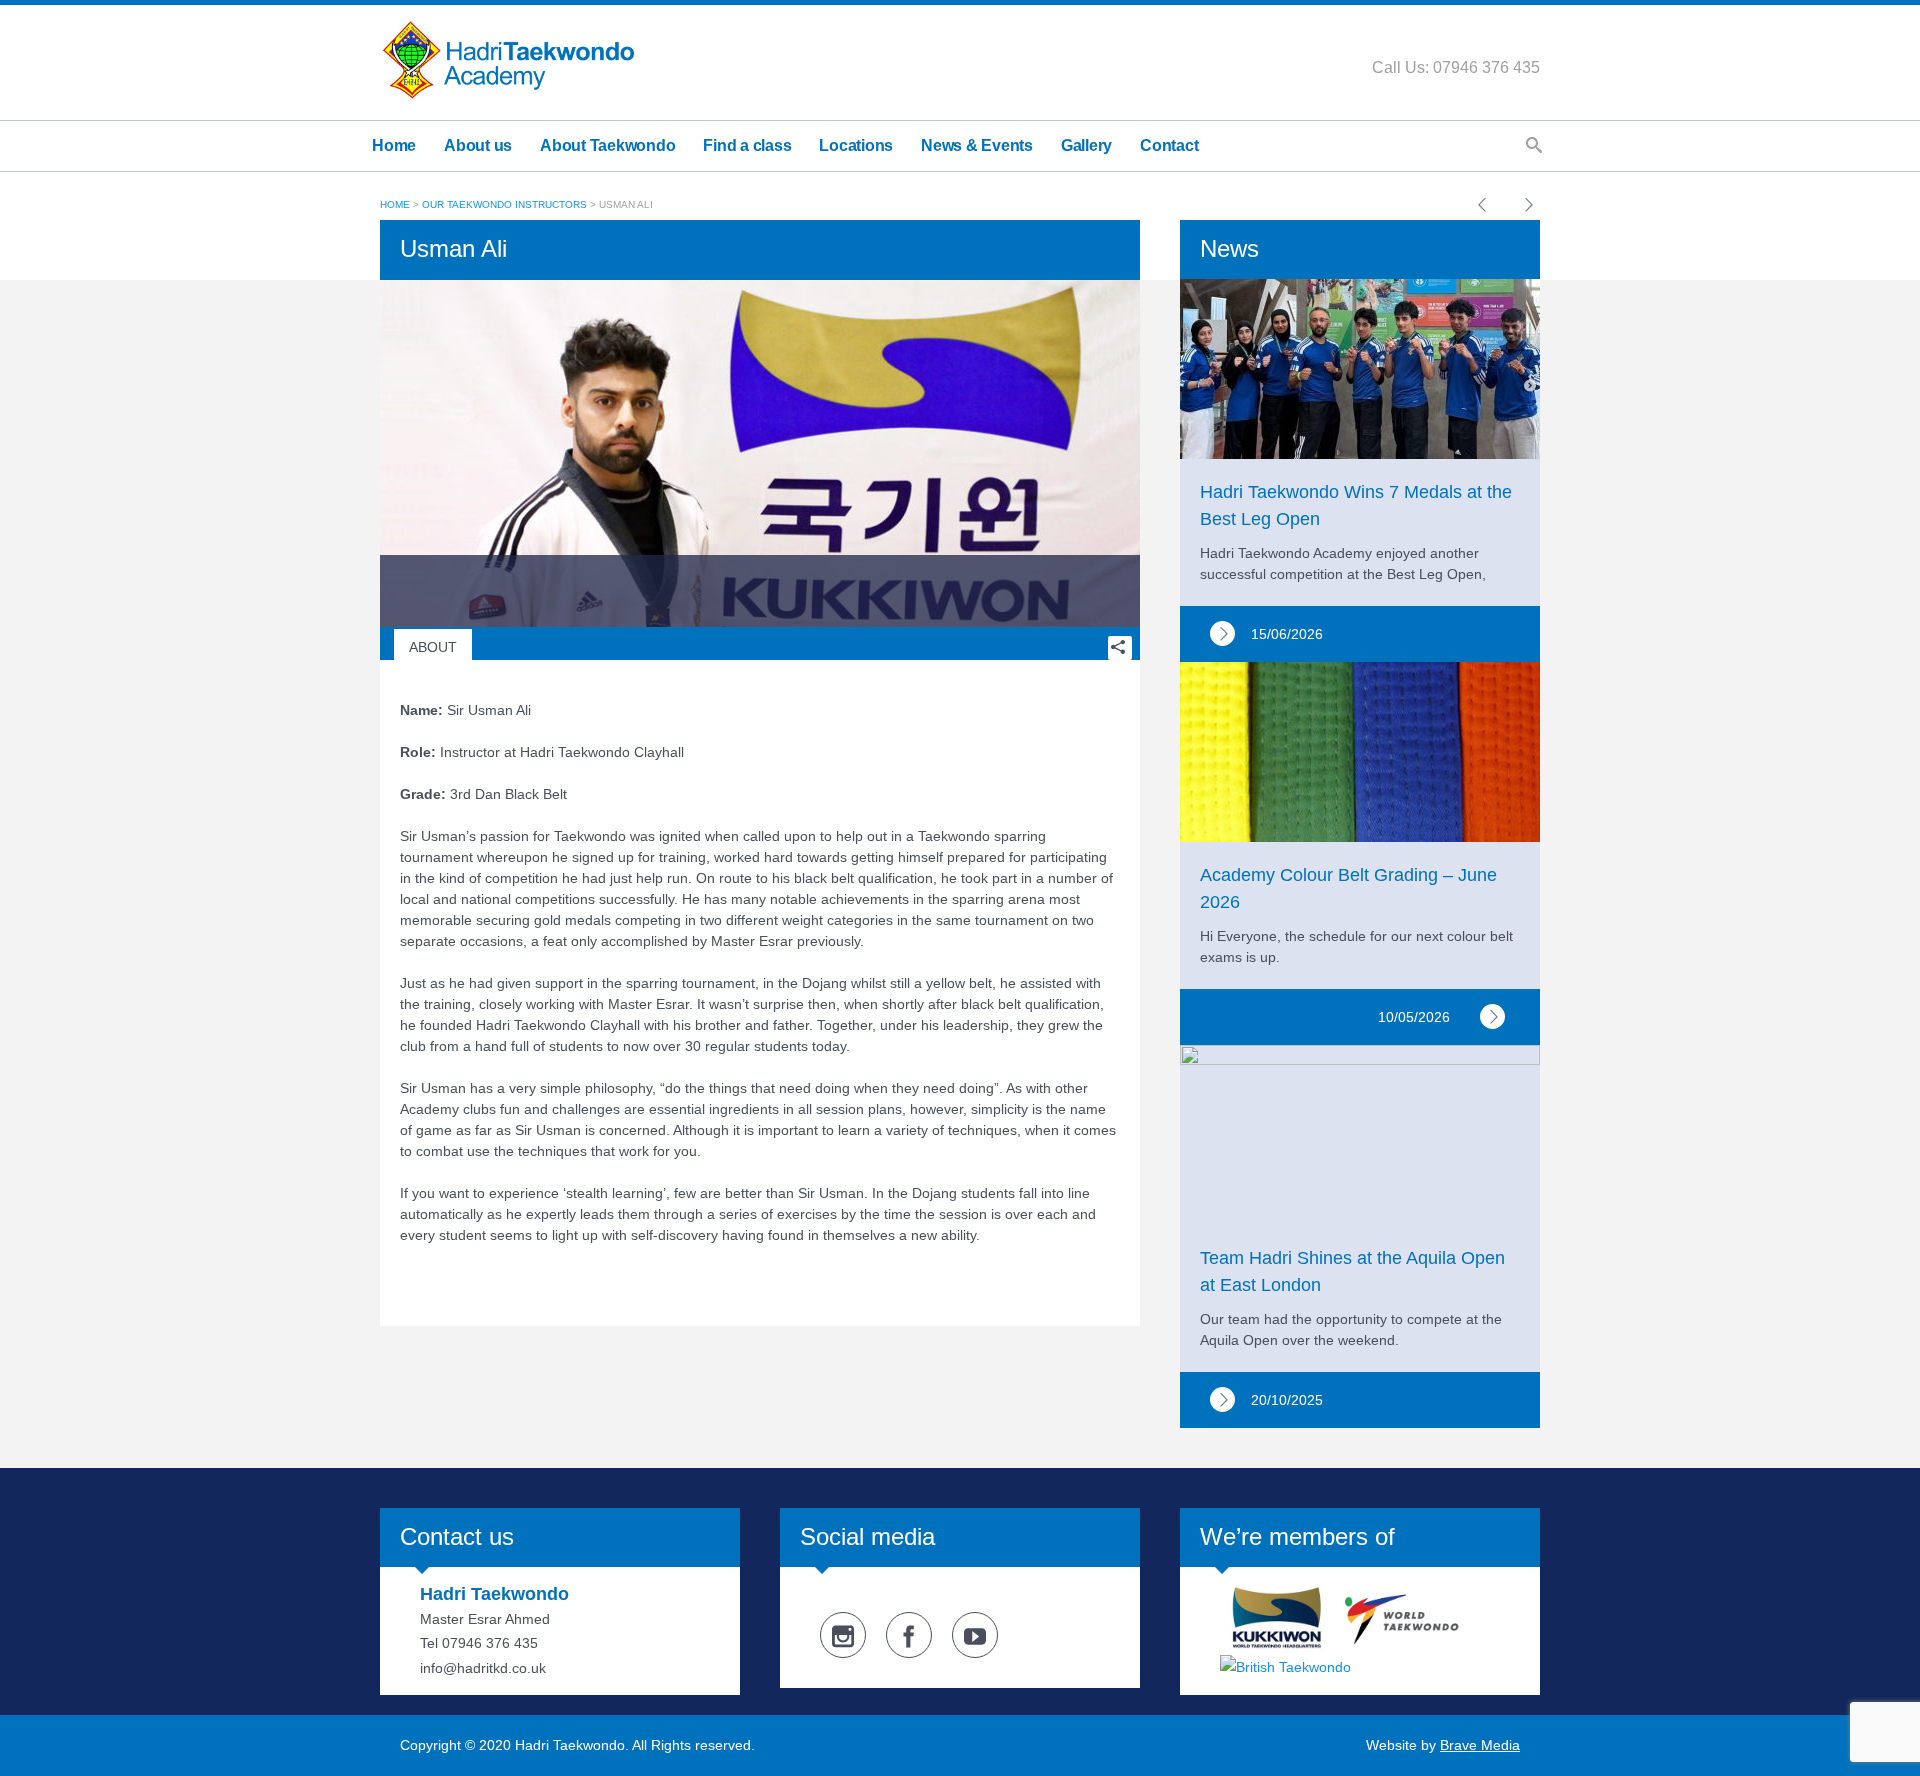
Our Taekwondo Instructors (504, 204)
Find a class (747, 145)
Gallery (1086, 145)
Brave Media (1480, 1745)
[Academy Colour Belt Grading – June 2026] (1492, 1016)
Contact (1169, 145)
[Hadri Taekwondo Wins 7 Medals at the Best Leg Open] (1222, 633)
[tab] (433, 647)
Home (394, 145)
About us (478, 145)
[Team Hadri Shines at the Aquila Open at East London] (1222, 1399)
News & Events (977, 145)
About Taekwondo (607, 145)
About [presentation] (433, 647)
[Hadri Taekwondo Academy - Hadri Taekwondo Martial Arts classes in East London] (508, 58)
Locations (856, 145)
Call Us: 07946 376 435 (1456, 67)
